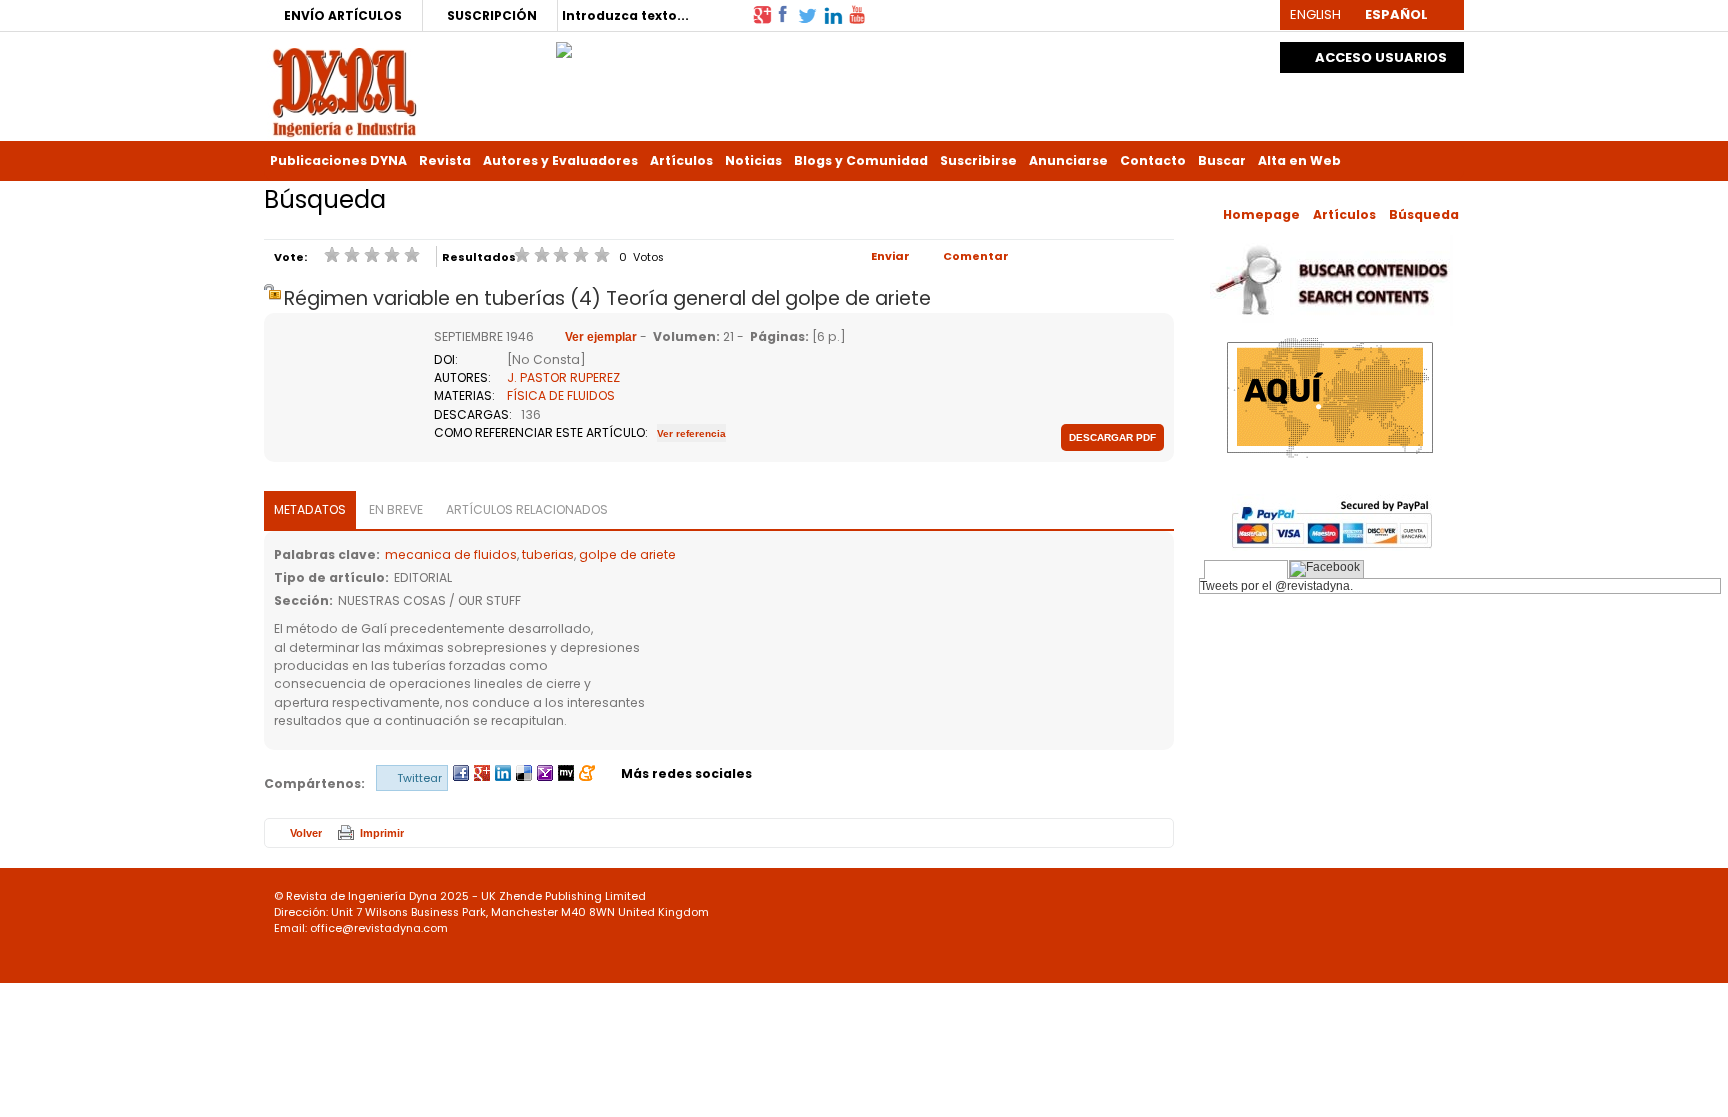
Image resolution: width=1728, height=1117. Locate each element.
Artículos (681, 160)
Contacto (1153, 160)
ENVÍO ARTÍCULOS (343, 15)
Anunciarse (1068, 160)
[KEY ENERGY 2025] (564, 45)
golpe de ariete (627, 554)
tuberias (548, 554)
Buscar (1222, 160)
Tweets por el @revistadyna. (1276, 586)
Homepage (1261, 214)
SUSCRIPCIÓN (492, 15)
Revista (445, 160)
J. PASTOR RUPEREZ (563, 377)
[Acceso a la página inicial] (344, 90)
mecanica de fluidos (451, 554)
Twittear (419, 778)
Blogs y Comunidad (861, 160)
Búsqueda (1424, 214)
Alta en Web (1299, 160)
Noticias (753, 160)
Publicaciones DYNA (338, 160)
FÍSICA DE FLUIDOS (561, 395)
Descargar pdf (1112, 437)
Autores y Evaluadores (560, 160)
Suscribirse (978, 160)
